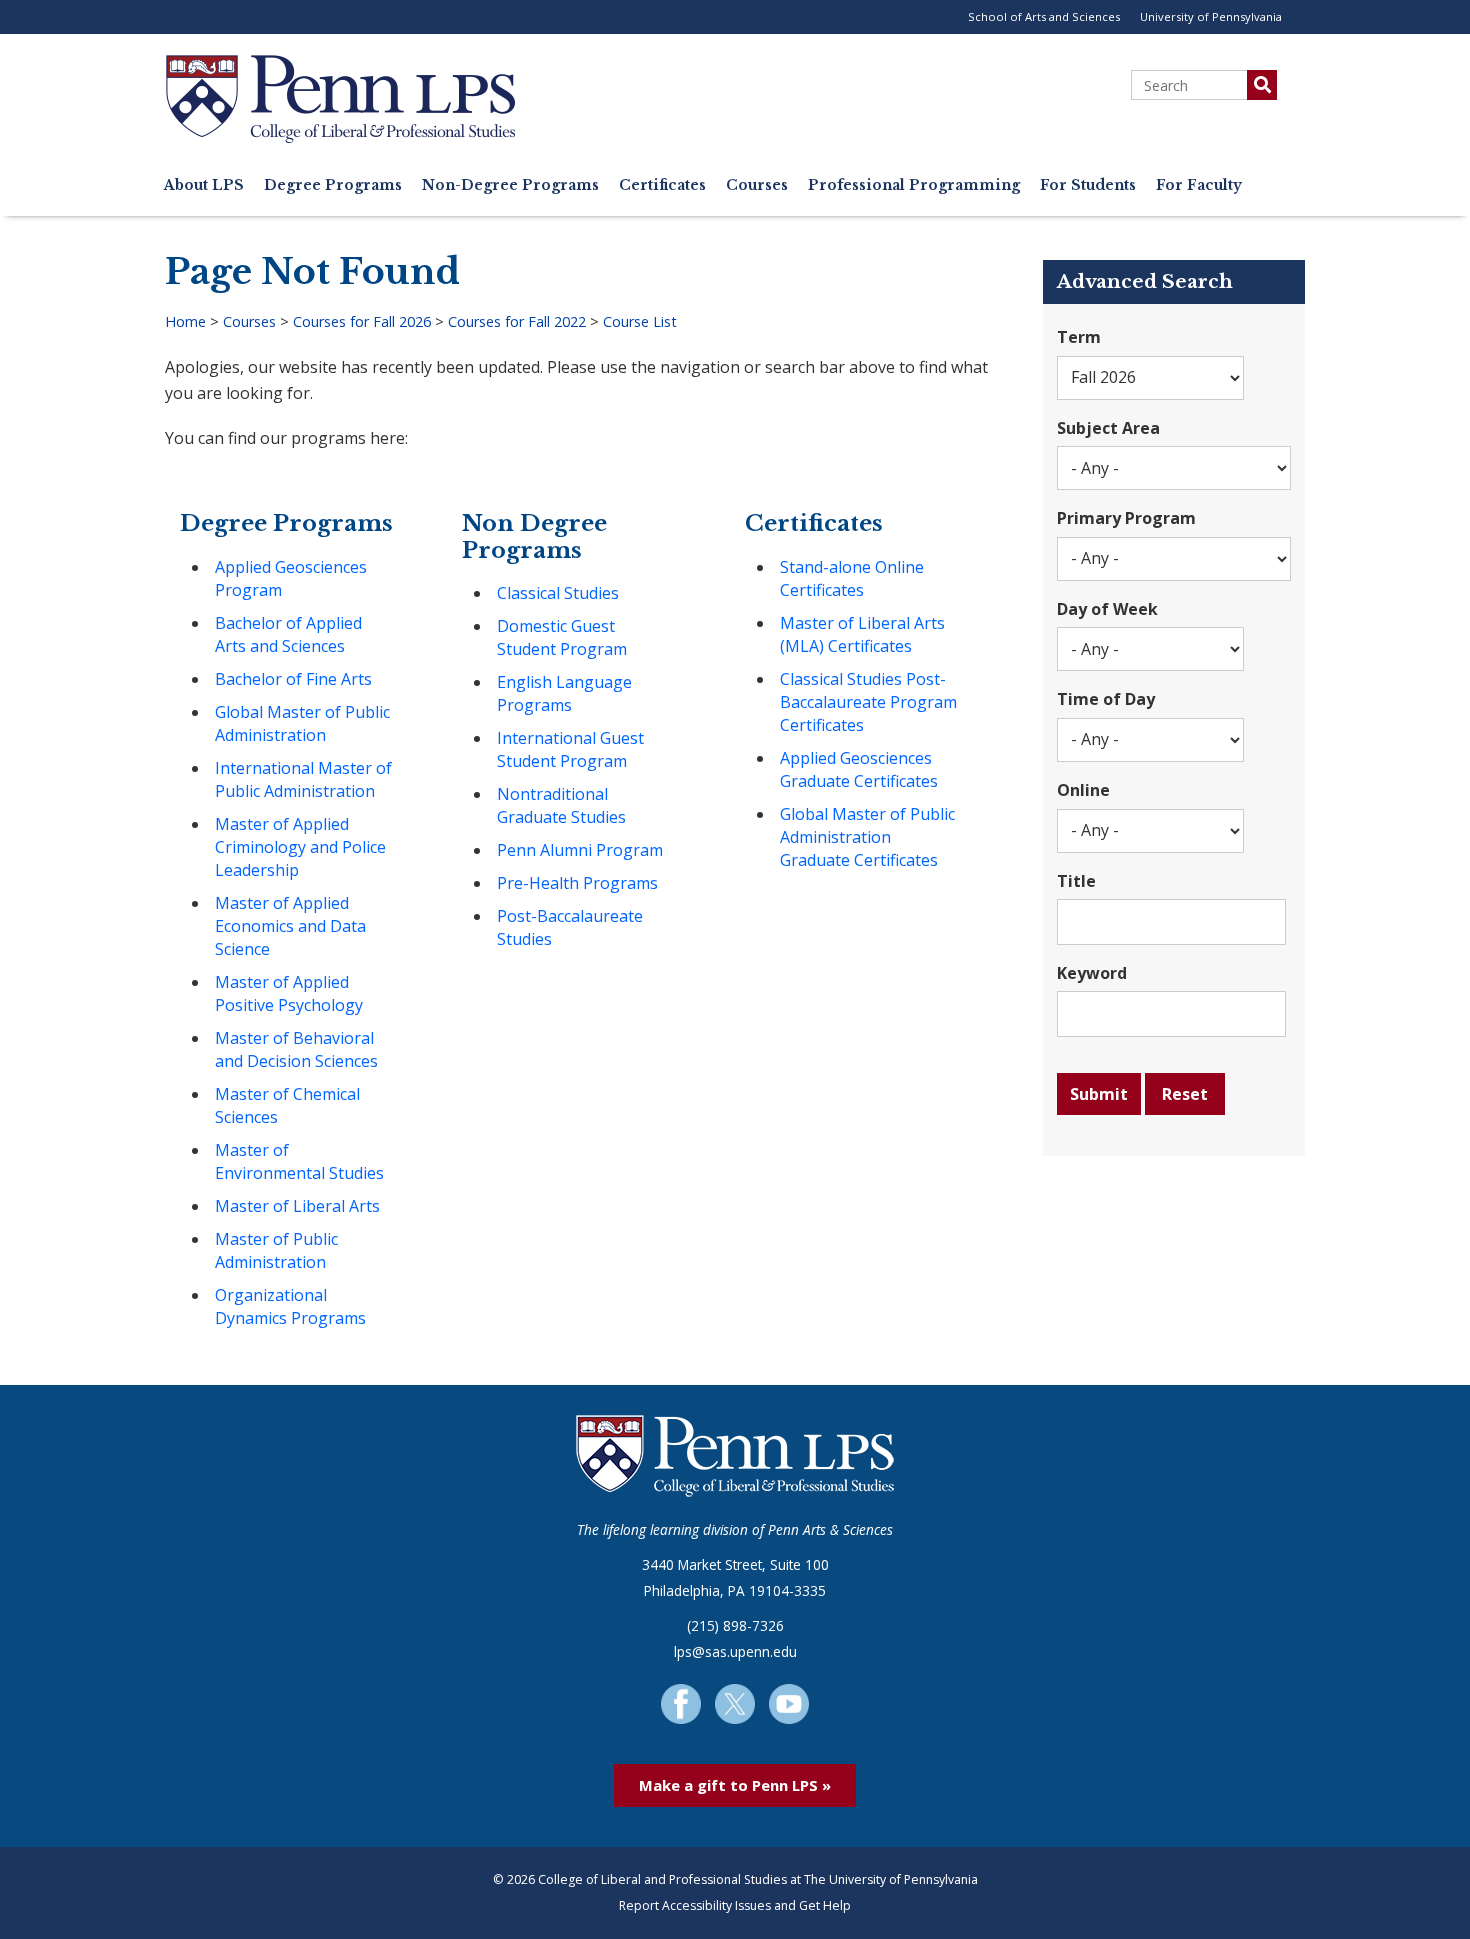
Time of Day (1106, 699)
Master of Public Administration (276, 1250)
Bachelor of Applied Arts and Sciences (288, 634)
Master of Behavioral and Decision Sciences (296, 1049)
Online (1083, 790)
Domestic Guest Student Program (562, 637)
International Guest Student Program (570, 749)
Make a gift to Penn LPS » (735, 1785)
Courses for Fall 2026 (362, 321)
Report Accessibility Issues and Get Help (735, 1905)
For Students (1088, 185)
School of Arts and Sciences (1044, 16)
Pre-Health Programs (577, 883)
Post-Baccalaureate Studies (570, 927)
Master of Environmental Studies (299, 1161)
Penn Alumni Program (580, 850)
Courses (757, 185)
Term (1079, 337)
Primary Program (1126, 518)
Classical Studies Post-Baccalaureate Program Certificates (868, 702)
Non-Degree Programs (510, 185)
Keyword (1092, 973)
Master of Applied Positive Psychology (289, 993)
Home (185, 321)
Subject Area (1108, 428)
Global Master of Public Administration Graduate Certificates (867, 837)
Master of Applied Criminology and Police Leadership (300, 847)
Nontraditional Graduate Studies (561, 805)
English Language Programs (564, 693)
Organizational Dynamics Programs (290, 1306)
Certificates (662, 185)
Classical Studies (558, 593)
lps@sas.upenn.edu (735, 1651)
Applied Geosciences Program (291, 578)
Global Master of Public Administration (302, 723)
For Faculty (1199, 185)
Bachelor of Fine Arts (293, 679)
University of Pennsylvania (1211, 16)
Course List (640, 321)
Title (1076, 881)
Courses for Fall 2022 (517, 321)
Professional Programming (914, 185)
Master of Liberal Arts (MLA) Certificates (862, 634)
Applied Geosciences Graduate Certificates (859, 769)
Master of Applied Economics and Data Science (290, 926)
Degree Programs (333, 185)
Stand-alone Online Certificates (852, 578)
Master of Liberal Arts (297, 1206)
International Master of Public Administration (303, 779)
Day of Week (1107, 609)
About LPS (204, 185)
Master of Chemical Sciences (287, 1105)
